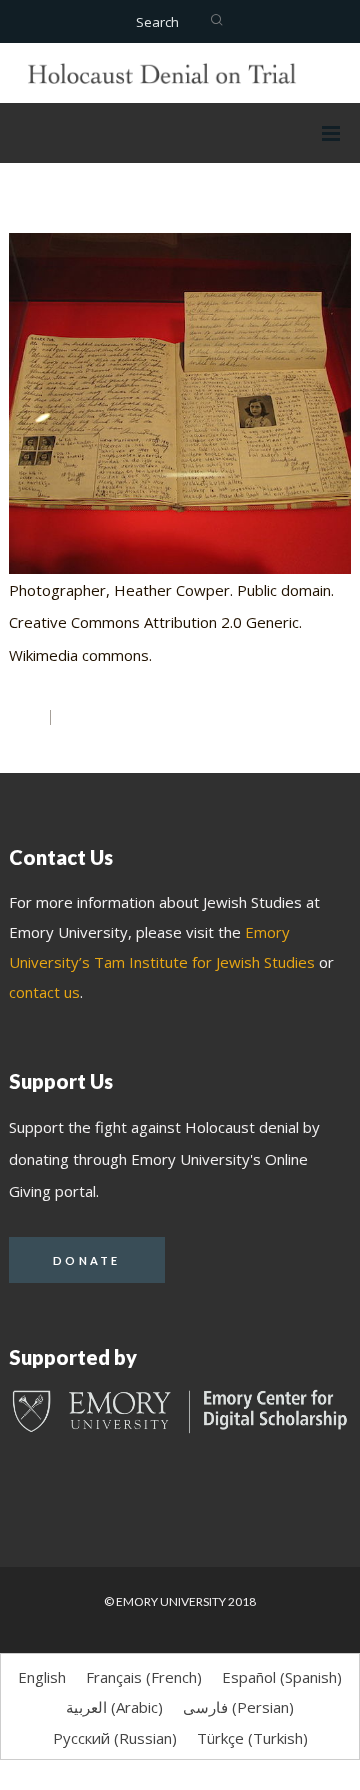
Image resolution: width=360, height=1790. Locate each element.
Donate (87, 1260)
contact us (44, 992)
